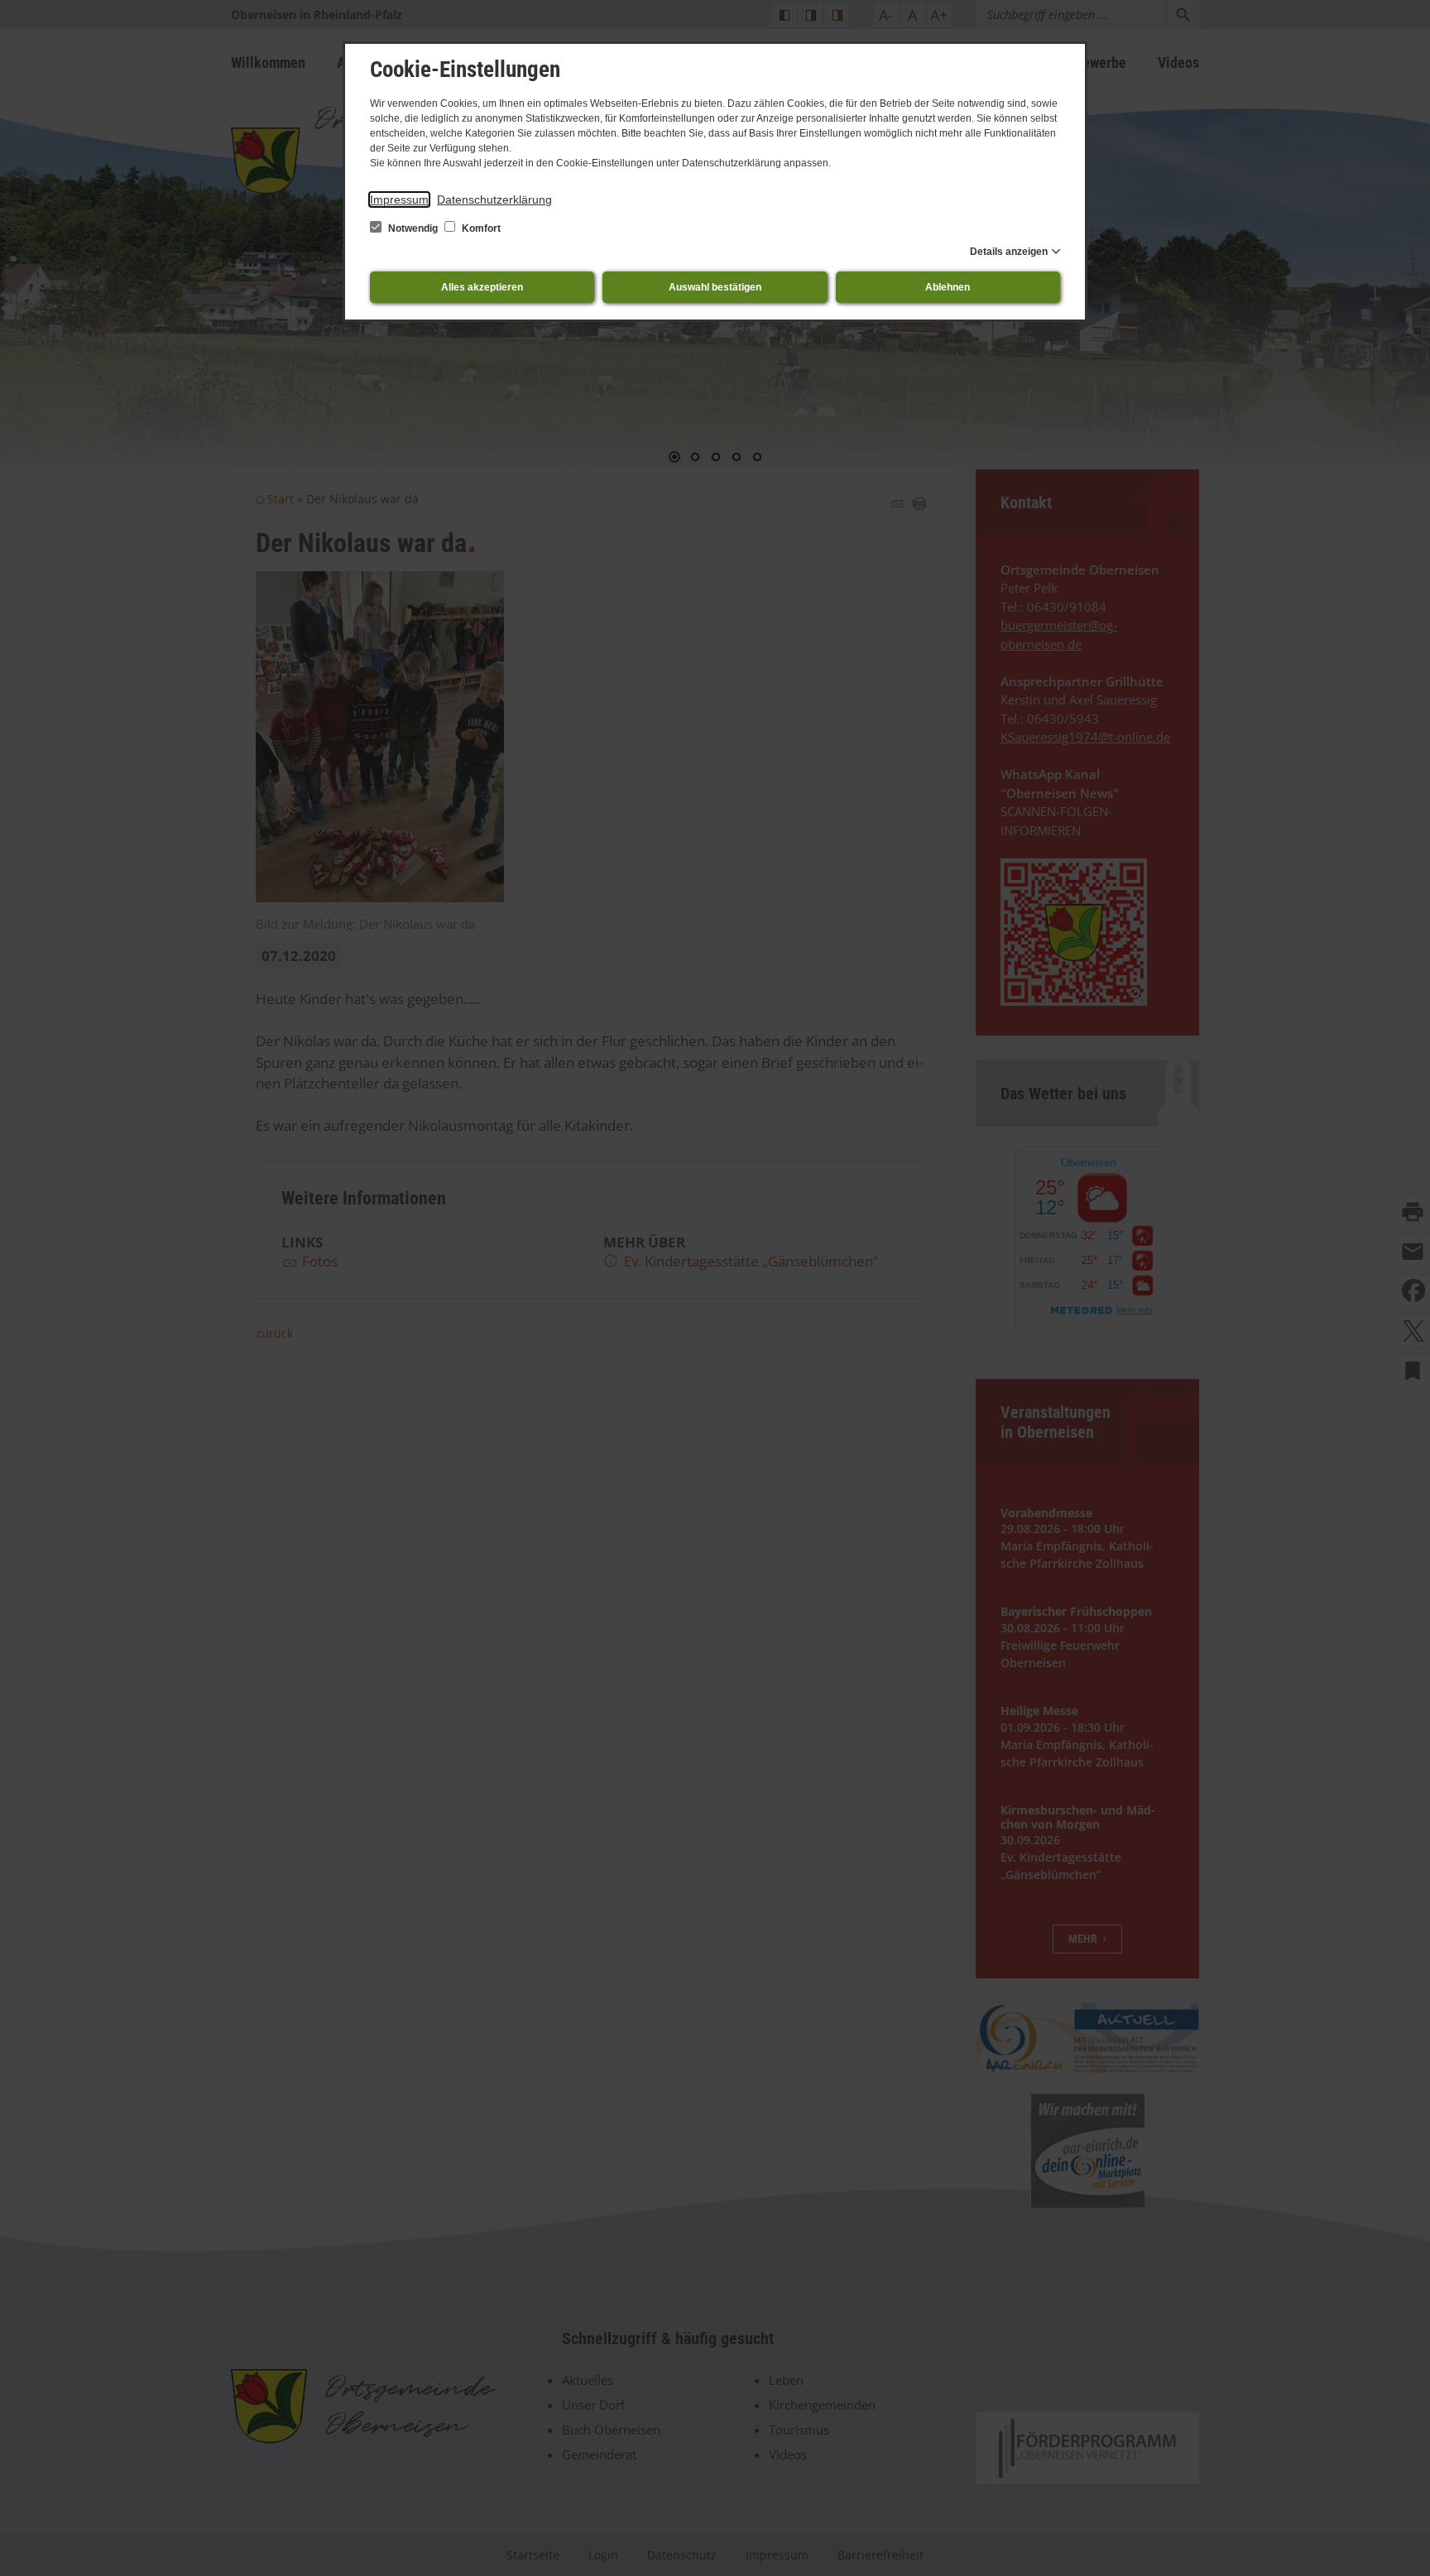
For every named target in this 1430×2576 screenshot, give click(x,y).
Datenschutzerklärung (494, 199)
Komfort (480, 228)
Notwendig (413, 228)
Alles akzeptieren (482, 287)
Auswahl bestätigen (715, 287)
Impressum (399, 199)
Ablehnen (948, 287)
